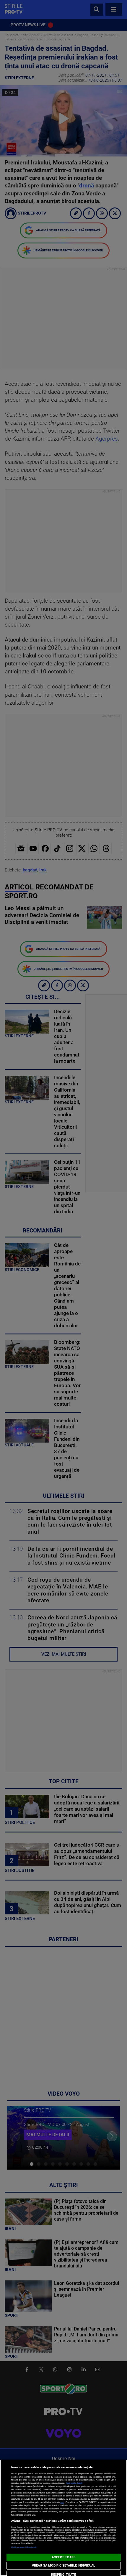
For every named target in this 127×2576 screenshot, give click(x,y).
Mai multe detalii (74, 2483)
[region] (63, 2518)
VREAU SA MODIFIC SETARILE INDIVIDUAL (63, 2566)
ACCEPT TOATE (63, 2557)
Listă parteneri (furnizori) (24, 2547)
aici (62, 2502)
